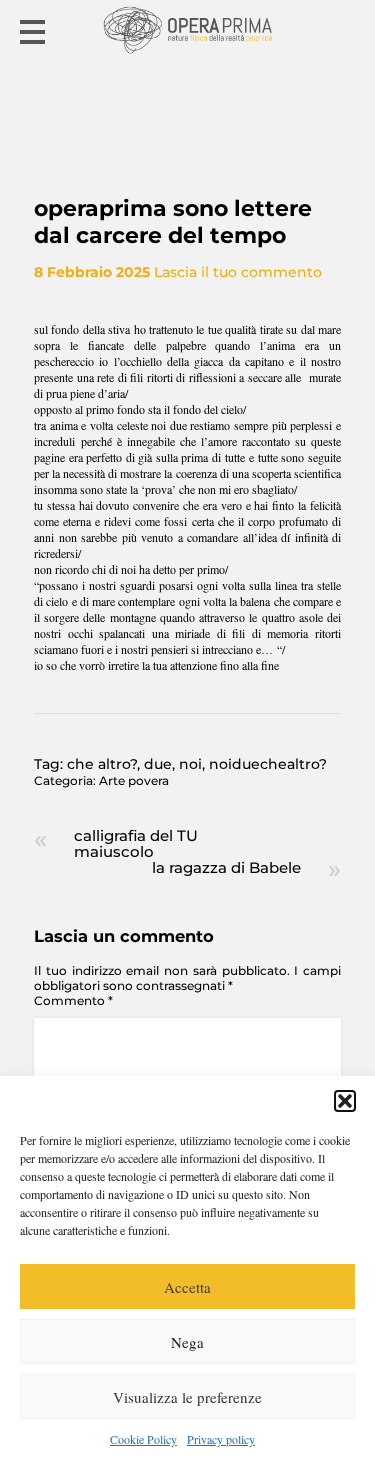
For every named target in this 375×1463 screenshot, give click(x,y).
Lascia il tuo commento (238, 272)
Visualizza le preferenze (187, 1397)
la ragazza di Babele (226, 867)
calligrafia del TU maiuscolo (136, 843)
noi (190, 764)
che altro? (102, 764)
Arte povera (134, 780)
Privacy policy (221, 1439)
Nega (187, 1342)
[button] (345, 1101)
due (158, 764)
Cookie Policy (143, 1439)
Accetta (187, 1287)
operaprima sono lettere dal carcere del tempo (173, 222)
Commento (73, 1000)
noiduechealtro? (268, 764)
